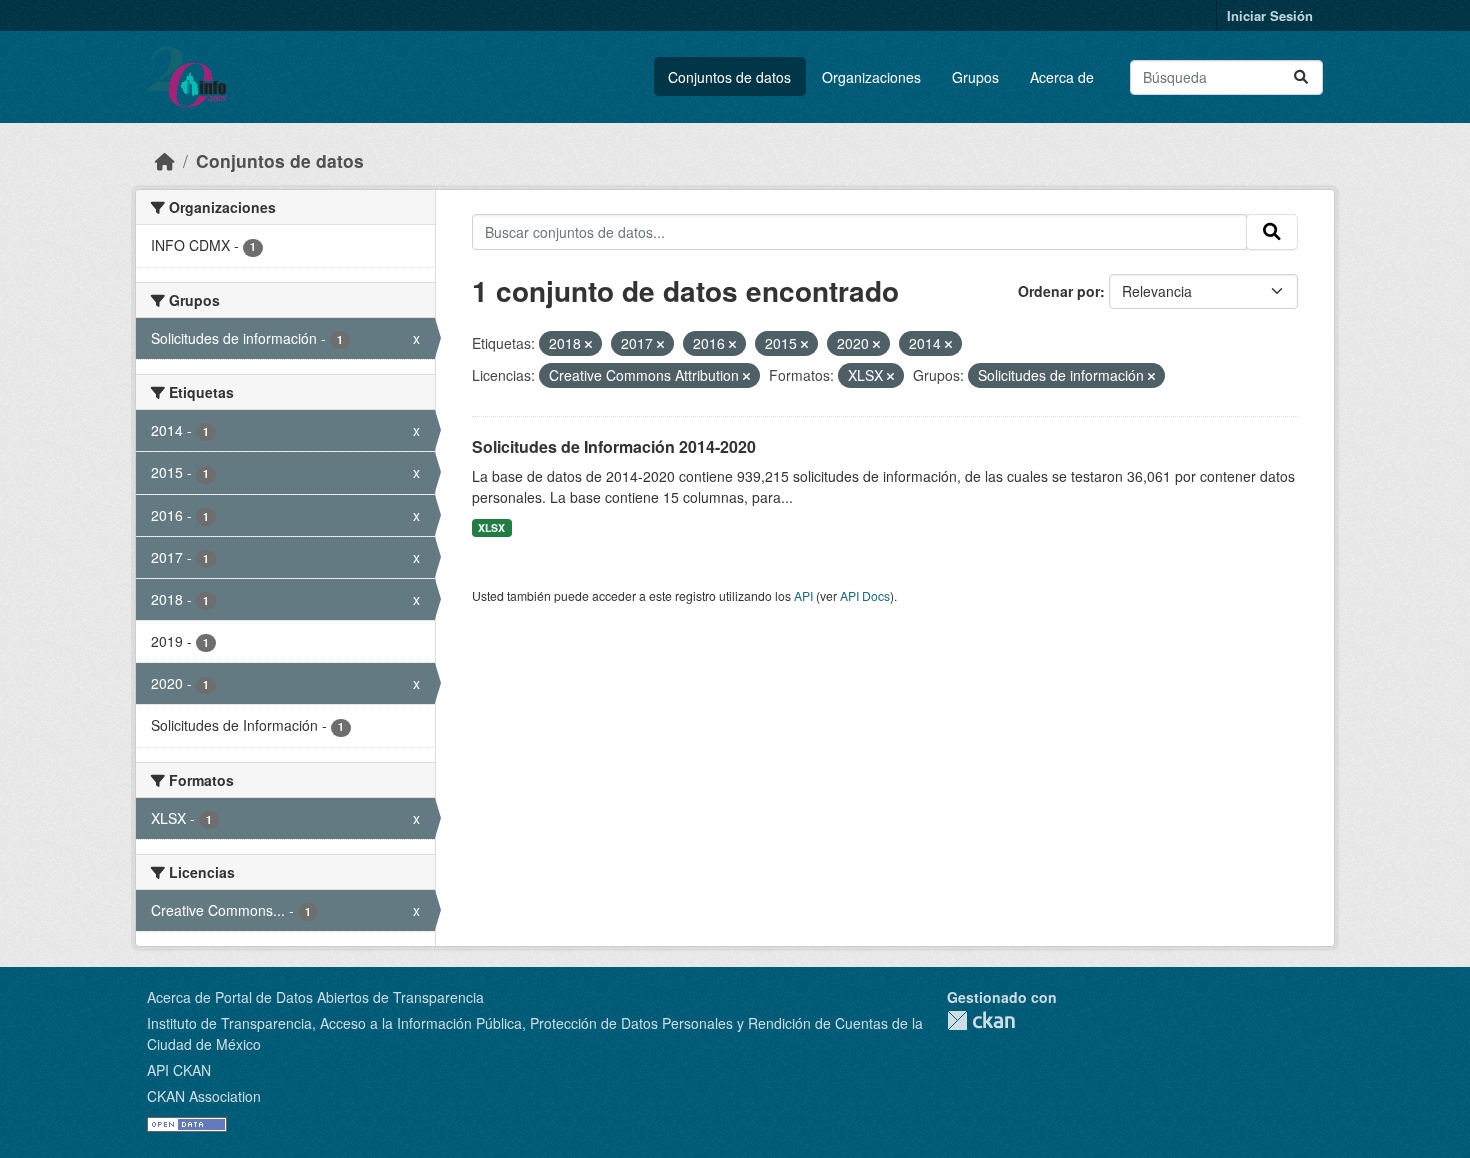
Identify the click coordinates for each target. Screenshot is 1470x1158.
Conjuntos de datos (729, 77)
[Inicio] (165, 160)
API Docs (865, 595)
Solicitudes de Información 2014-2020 (614, 446)
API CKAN (179, 1070)
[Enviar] (1301, 77)
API (803, 595)
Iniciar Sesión (1270, 15)
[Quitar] (588, 344)
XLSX (491, 527)
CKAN (981, 1020)
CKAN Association (204, 1096)
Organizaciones (871, 77)
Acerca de (1062, 77)
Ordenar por (1059, 291)
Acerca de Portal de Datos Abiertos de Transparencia (315, 997)
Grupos (975, 77)
